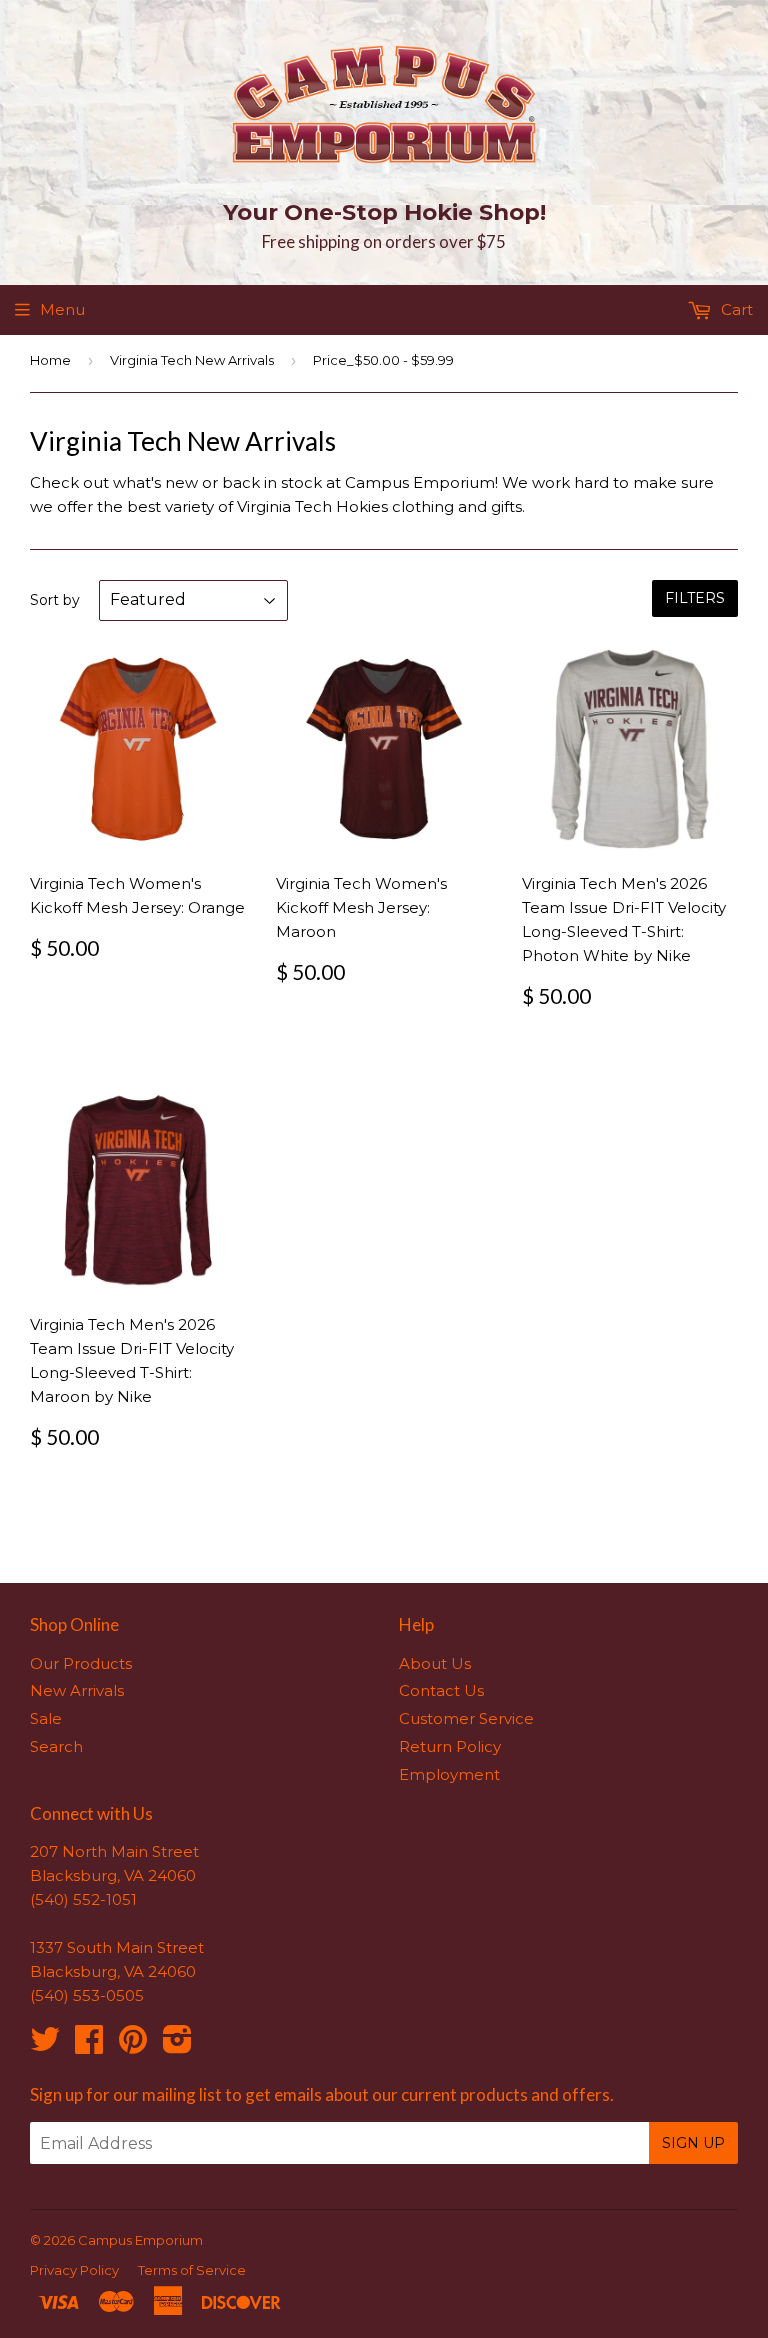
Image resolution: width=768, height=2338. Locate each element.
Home (50, 360)
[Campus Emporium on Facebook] (89, 2045)
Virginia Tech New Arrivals (192, 360)
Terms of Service (192, 2270)
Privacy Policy (74, 2270)
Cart (735, 309)
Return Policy (450, 1746)
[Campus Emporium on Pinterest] (133, 2045)
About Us (435, 1663)
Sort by (55, 600)
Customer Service (466, 1718)
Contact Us (441, 1690)
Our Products (81, 1663)
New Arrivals (77, 1690)
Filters (695, 598)
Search (56, 1746)
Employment (449, 1774)
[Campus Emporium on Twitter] (45, 2045)
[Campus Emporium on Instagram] (177, 2045)
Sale (46, 1718)
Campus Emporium (140, 2240)
